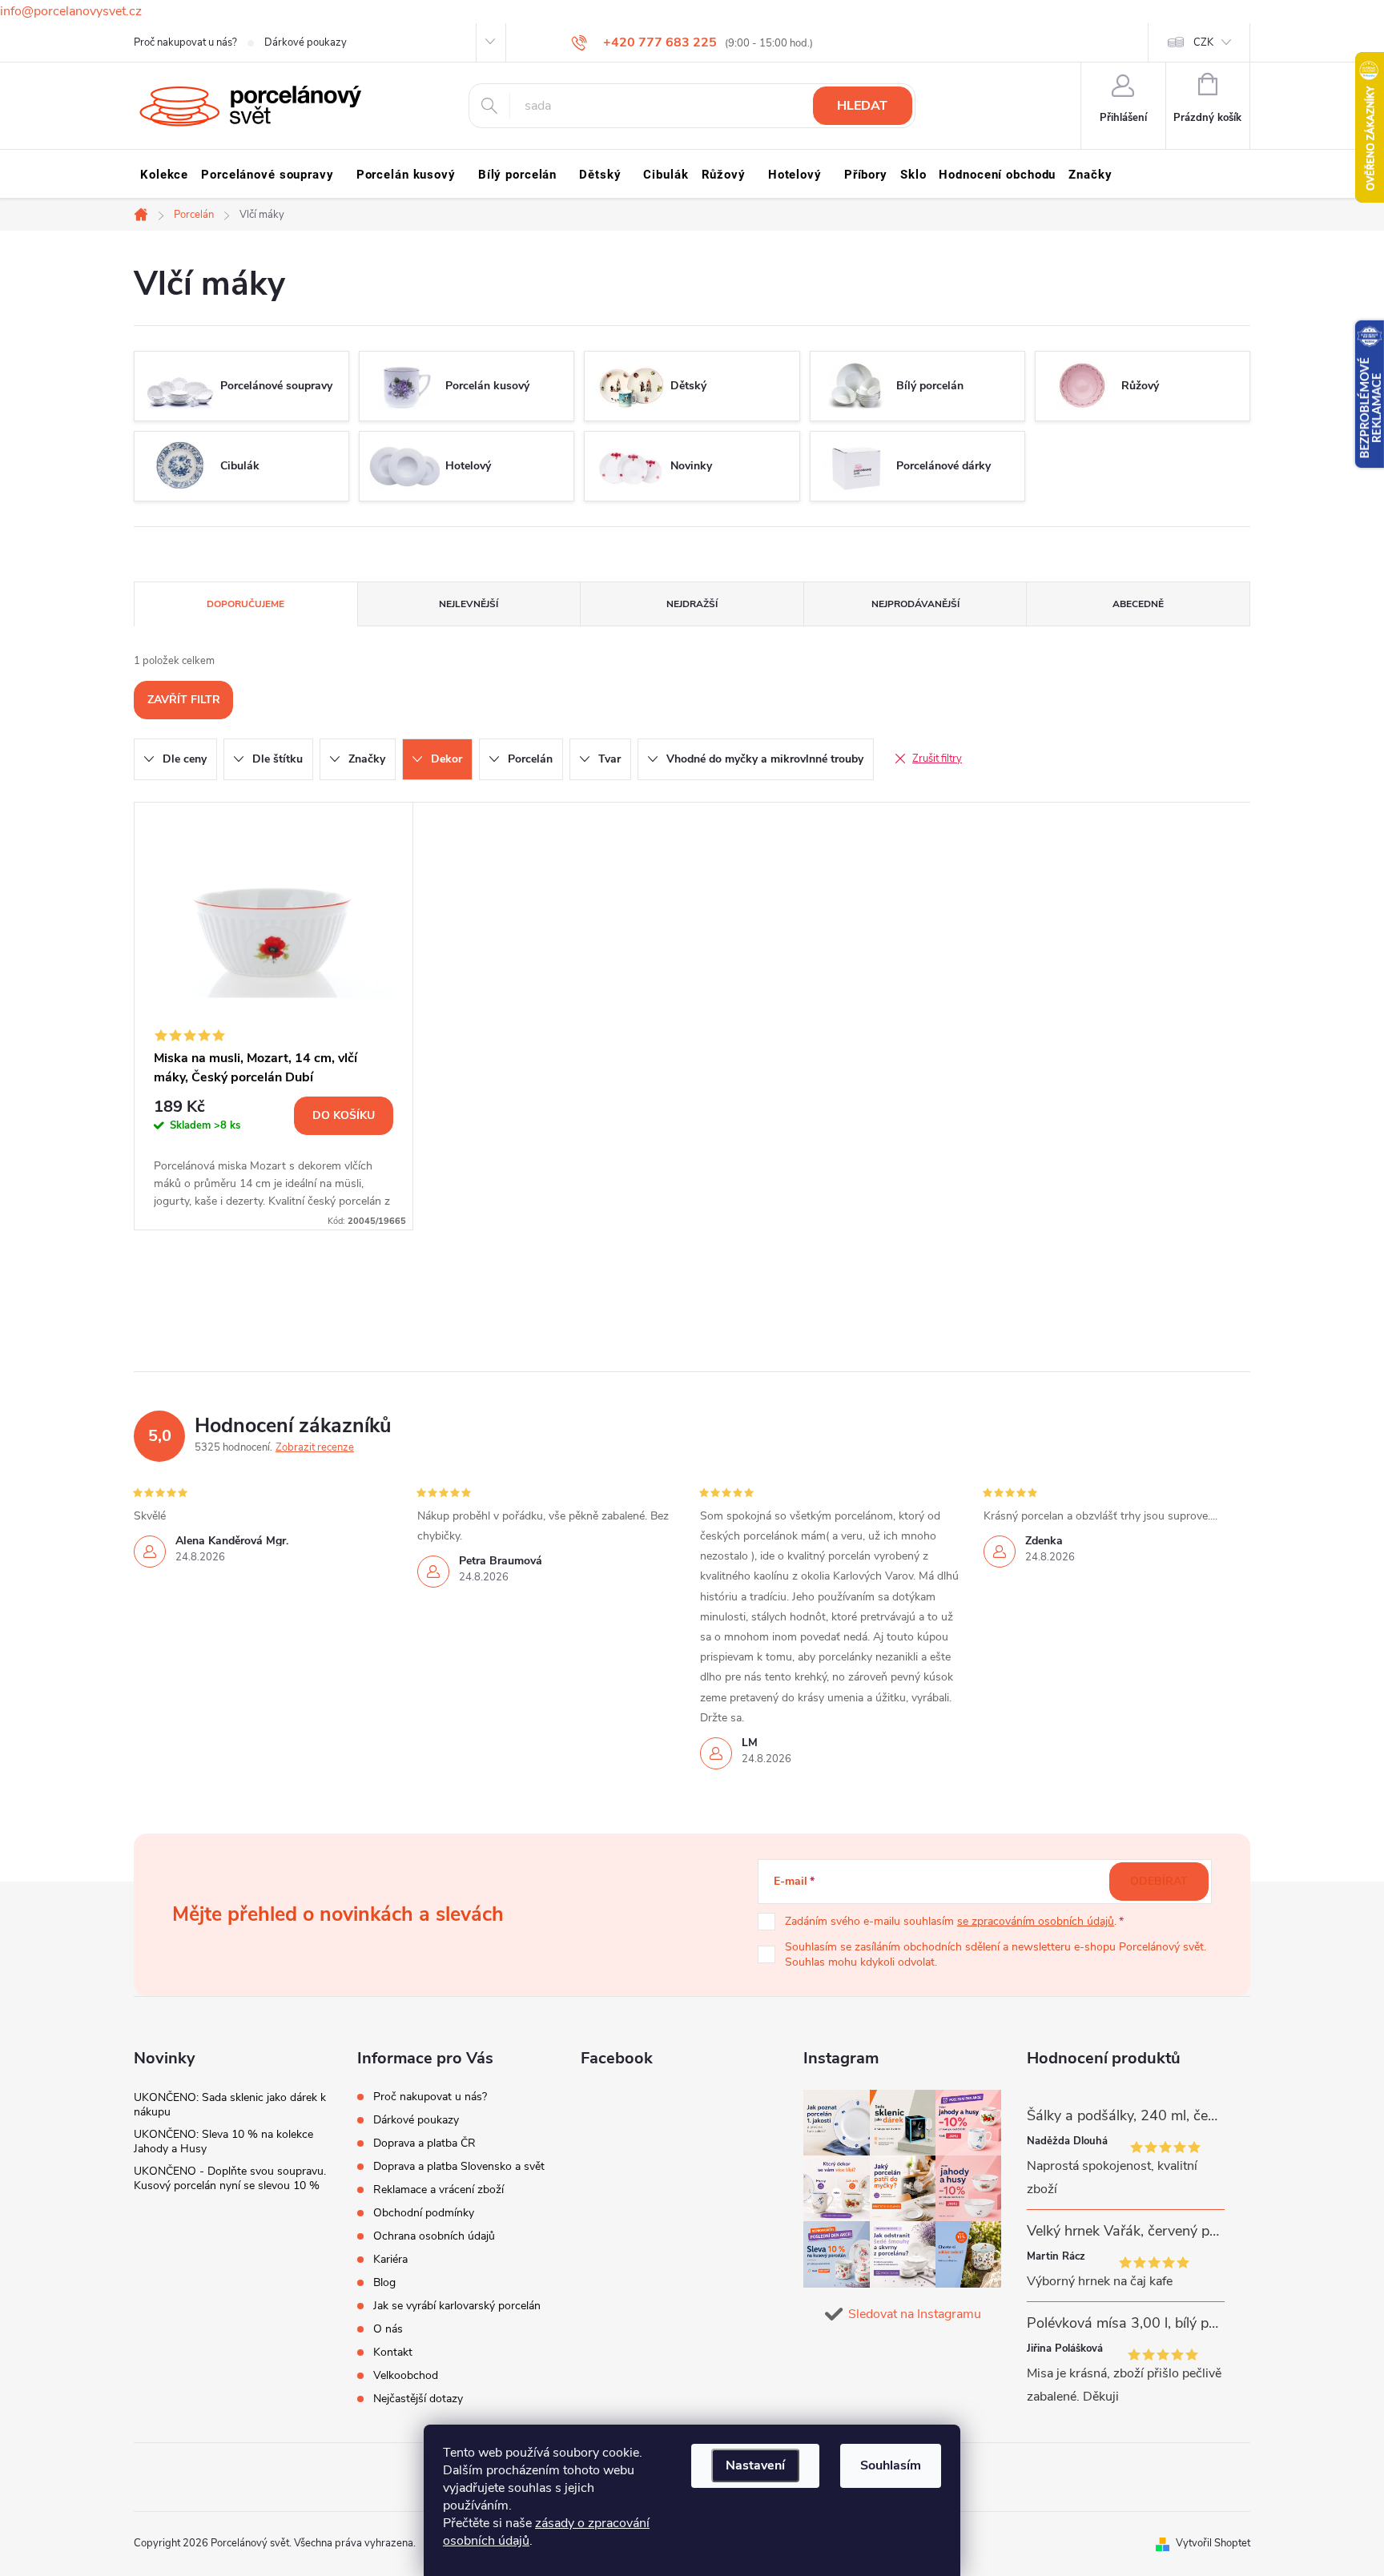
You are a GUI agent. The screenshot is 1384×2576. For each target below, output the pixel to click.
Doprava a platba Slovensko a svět (459, 2166)
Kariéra (390, 2259)
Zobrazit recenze (315, 1447)
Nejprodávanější (915, 604)
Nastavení (755, 2465)
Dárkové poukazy (306, 42)
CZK (1203, 42)
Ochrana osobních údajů (434, 2236)
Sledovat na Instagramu (915, 2314)
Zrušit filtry (937, 759)
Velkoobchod (406, 2375)
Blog (384, 2282)
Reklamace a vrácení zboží (439, 2190)
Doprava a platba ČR (424, 2143)
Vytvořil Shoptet (1213, 2543)
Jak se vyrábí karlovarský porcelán (457, 2306)
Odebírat (1159, 1881)
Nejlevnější (469, 604)
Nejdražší (692, 604)
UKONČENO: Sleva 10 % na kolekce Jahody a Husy (223, 2141)
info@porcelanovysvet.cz (71, 11)
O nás (388, 2329)
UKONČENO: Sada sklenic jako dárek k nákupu (230, 2105)
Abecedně (1138, 604)
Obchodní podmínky (424, 2213)
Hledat (862, 106)
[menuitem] (164, 175)
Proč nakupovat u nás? (185, 42)
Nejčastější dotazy (418, 2399)
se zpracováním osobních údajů (1036, 1921)
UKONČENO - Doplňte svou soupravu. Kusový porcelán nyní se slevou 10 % (230, 2178)
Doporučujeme (245, 604)
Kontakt (393, 2352)
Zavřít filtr (184, 700)
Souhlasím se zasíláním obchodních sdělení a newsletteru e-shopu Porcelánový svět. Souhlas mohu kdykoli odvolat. (996, 1955)
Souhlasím (891, 2465)
